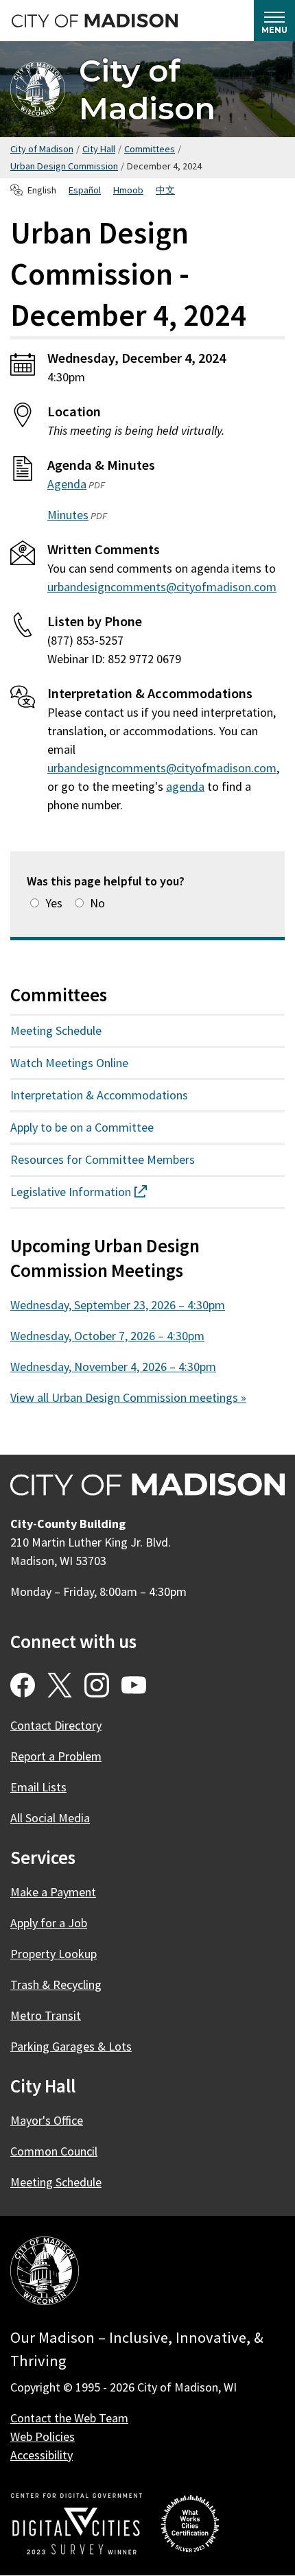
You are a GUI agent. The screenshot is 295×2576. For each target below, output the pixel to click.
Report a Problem (56, 1756)
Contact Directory (56, 1725)
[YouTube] (134, 1685)
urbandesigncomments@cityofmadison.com (162, 587)
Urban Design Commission (64, 166)
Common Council (54, 2151)
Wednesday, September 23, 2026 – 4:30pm (118, 1305)
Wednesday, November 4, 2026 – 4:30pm (113, 1367)
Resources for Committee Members (103, 1159)
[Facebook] (23, 1685)
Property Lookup (54, 1954)
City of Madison (147, 89)
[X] (60, 1685)
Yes (54, 903)
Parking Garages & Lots (71, 2046)
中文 (165, 190)
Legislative (103, 1192)
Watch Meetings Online (69, 1063)
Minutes (68, 515)
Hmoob (128, 190)
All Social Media (50, 1818)
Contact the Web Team (69, 2418)
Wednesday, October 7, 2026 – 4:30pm (107, 1336)
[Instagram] (97, 1685)
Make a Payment (53, 1892)
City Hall (99, 149)
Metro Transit (46, 2015)
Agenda (67, 484)
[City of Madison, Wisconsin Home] (45, 2273)
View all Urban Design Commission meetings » (128, 1397)
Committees (150, 149)
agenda (185, 786)
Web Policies (43, 2436)
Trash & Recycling (56, 1984)
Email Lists (38, 1787)
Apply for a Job (49, 1923)
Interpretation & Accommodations (99, 1095)
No (97, 903)
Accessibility (42, 2455)
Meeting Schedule (56, 1030)
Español (85, 190)
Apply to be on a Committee (82, 1127)
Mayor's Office (47, 2120)
